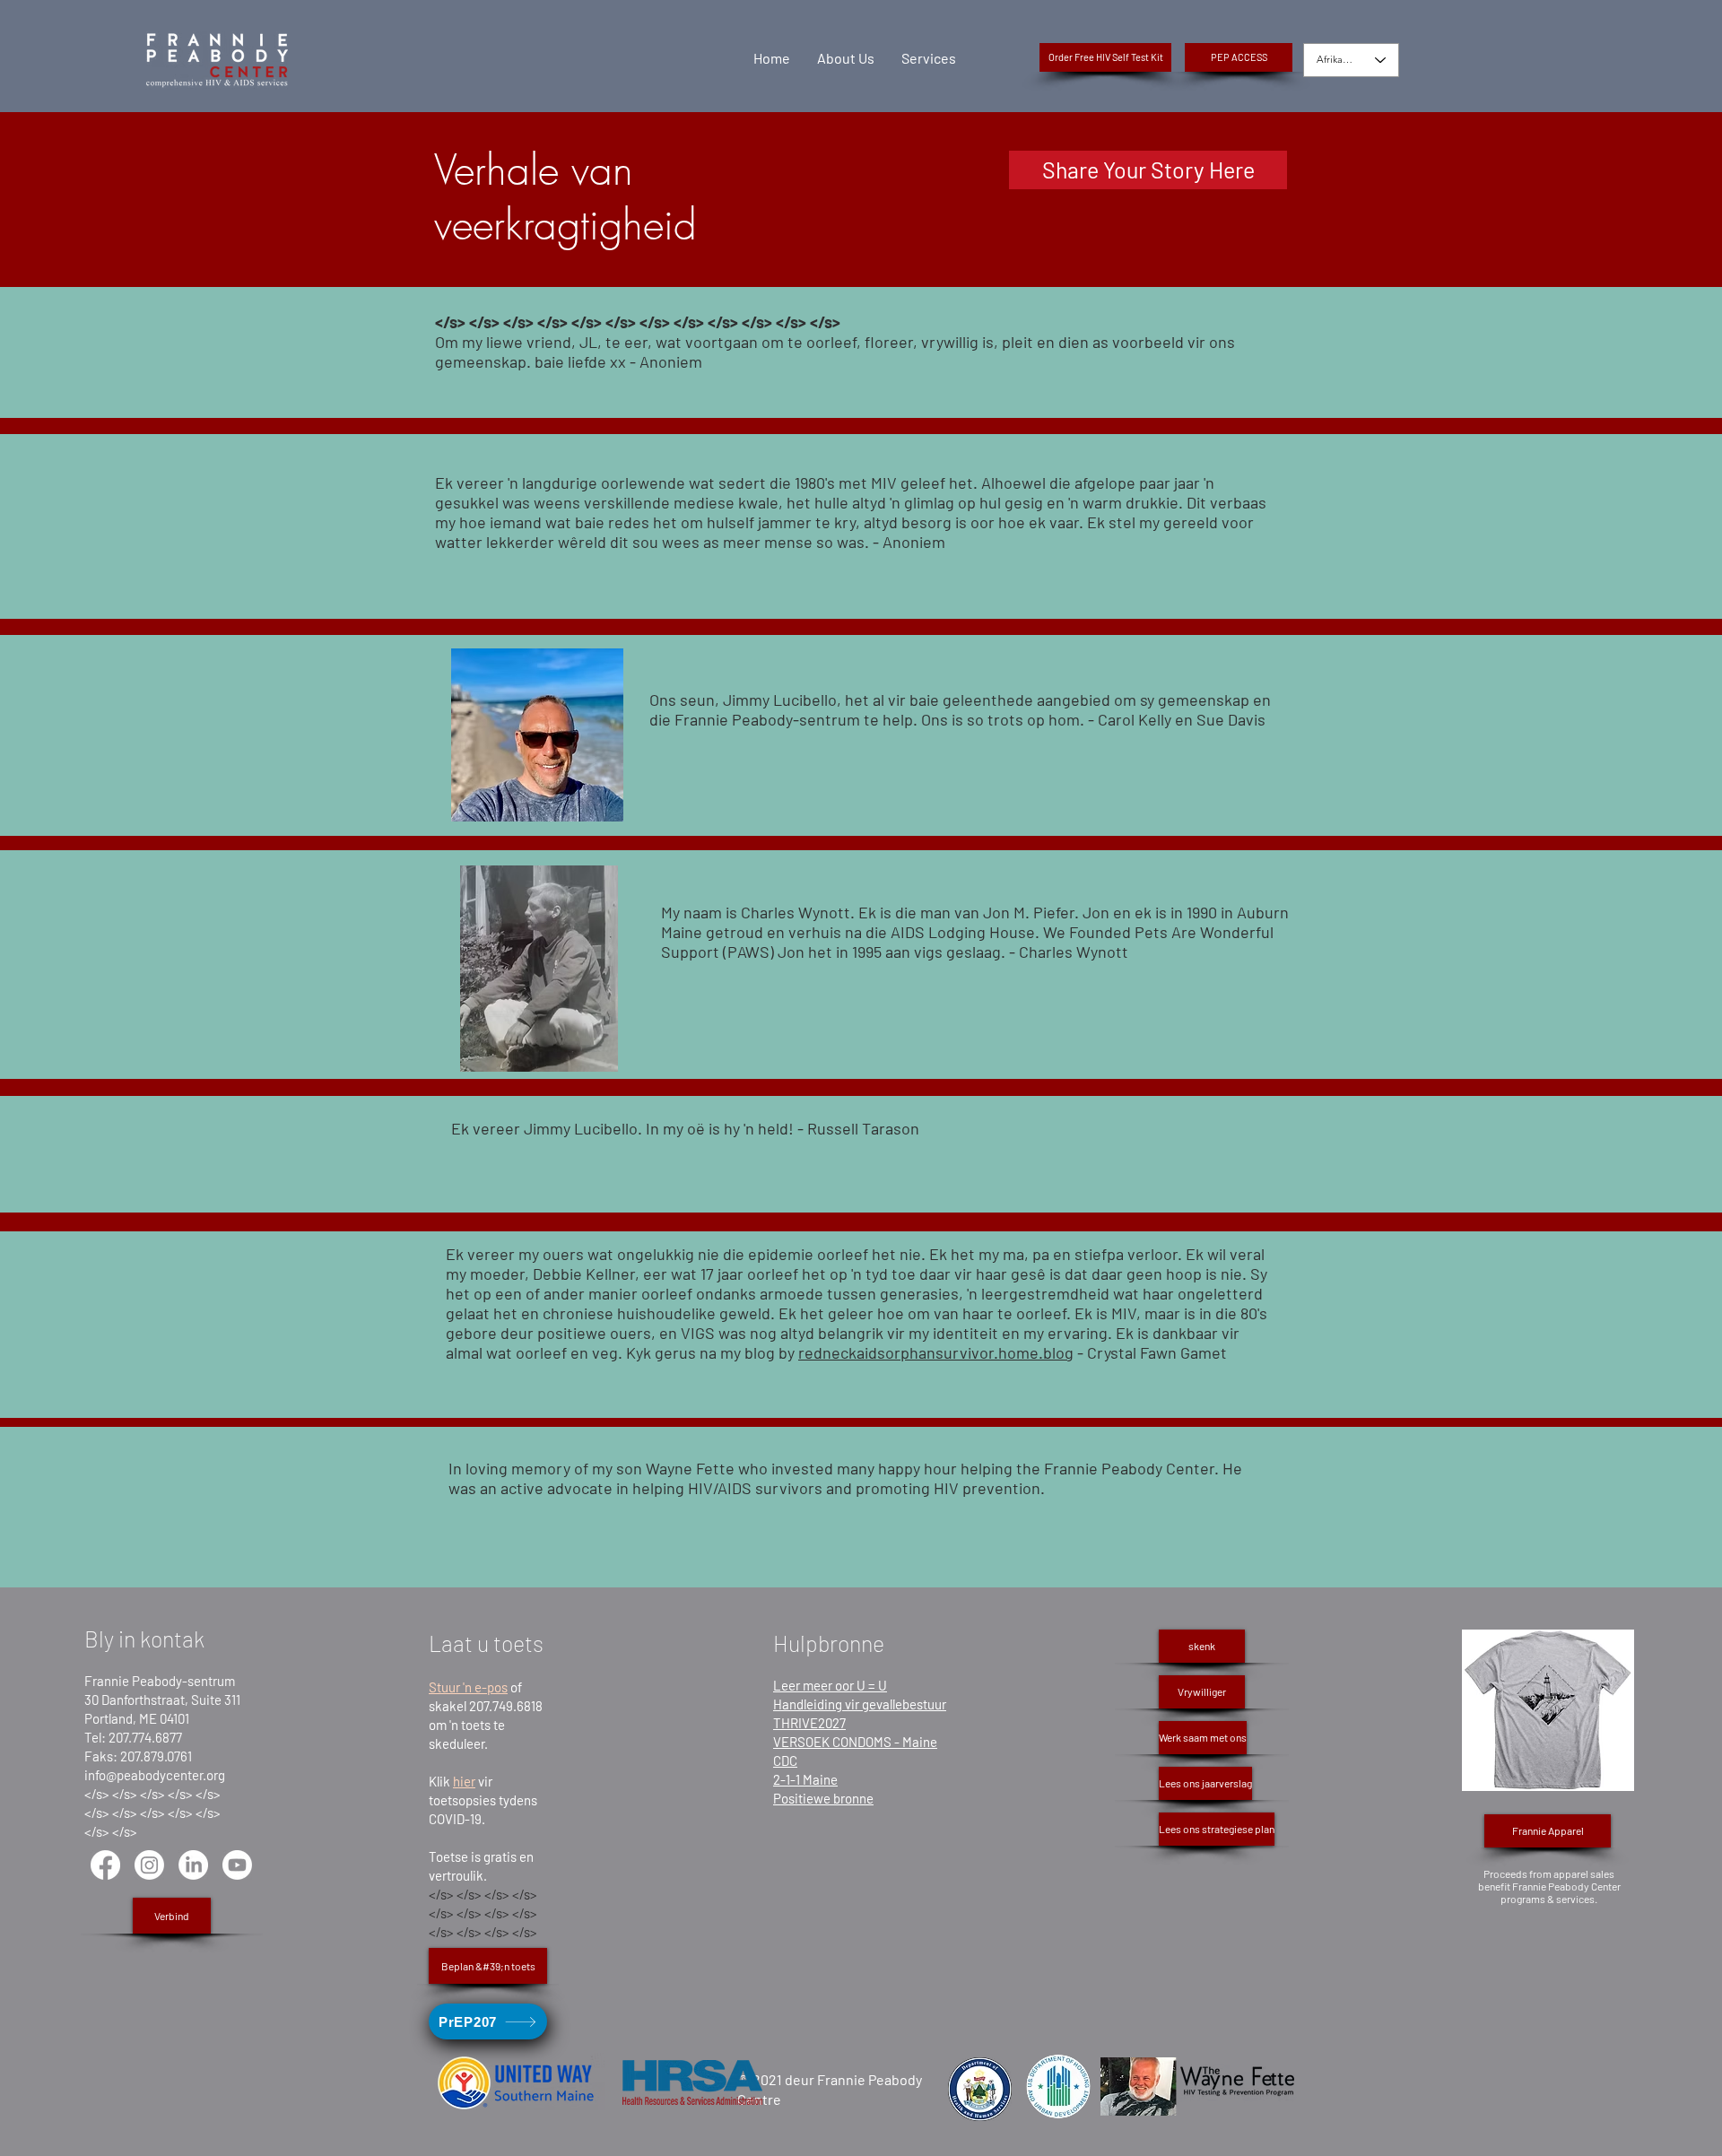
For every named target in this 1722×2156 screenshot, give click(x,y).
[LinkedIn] (193, 1865)
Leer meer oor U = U (830, 1685)
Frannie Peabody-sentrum (160, 1681)
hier (464, 1781)
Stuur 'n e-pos (468, 1687)
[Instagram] (149, 1865)
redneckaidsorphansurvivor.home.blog (936, 1352)
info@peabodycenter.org (155, 1775)
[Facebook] (105, 1865)
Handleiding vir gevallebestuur (860, 1704)
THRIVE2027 (809, 1723)
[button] (1239, 57)
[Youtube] (237, 1865)
